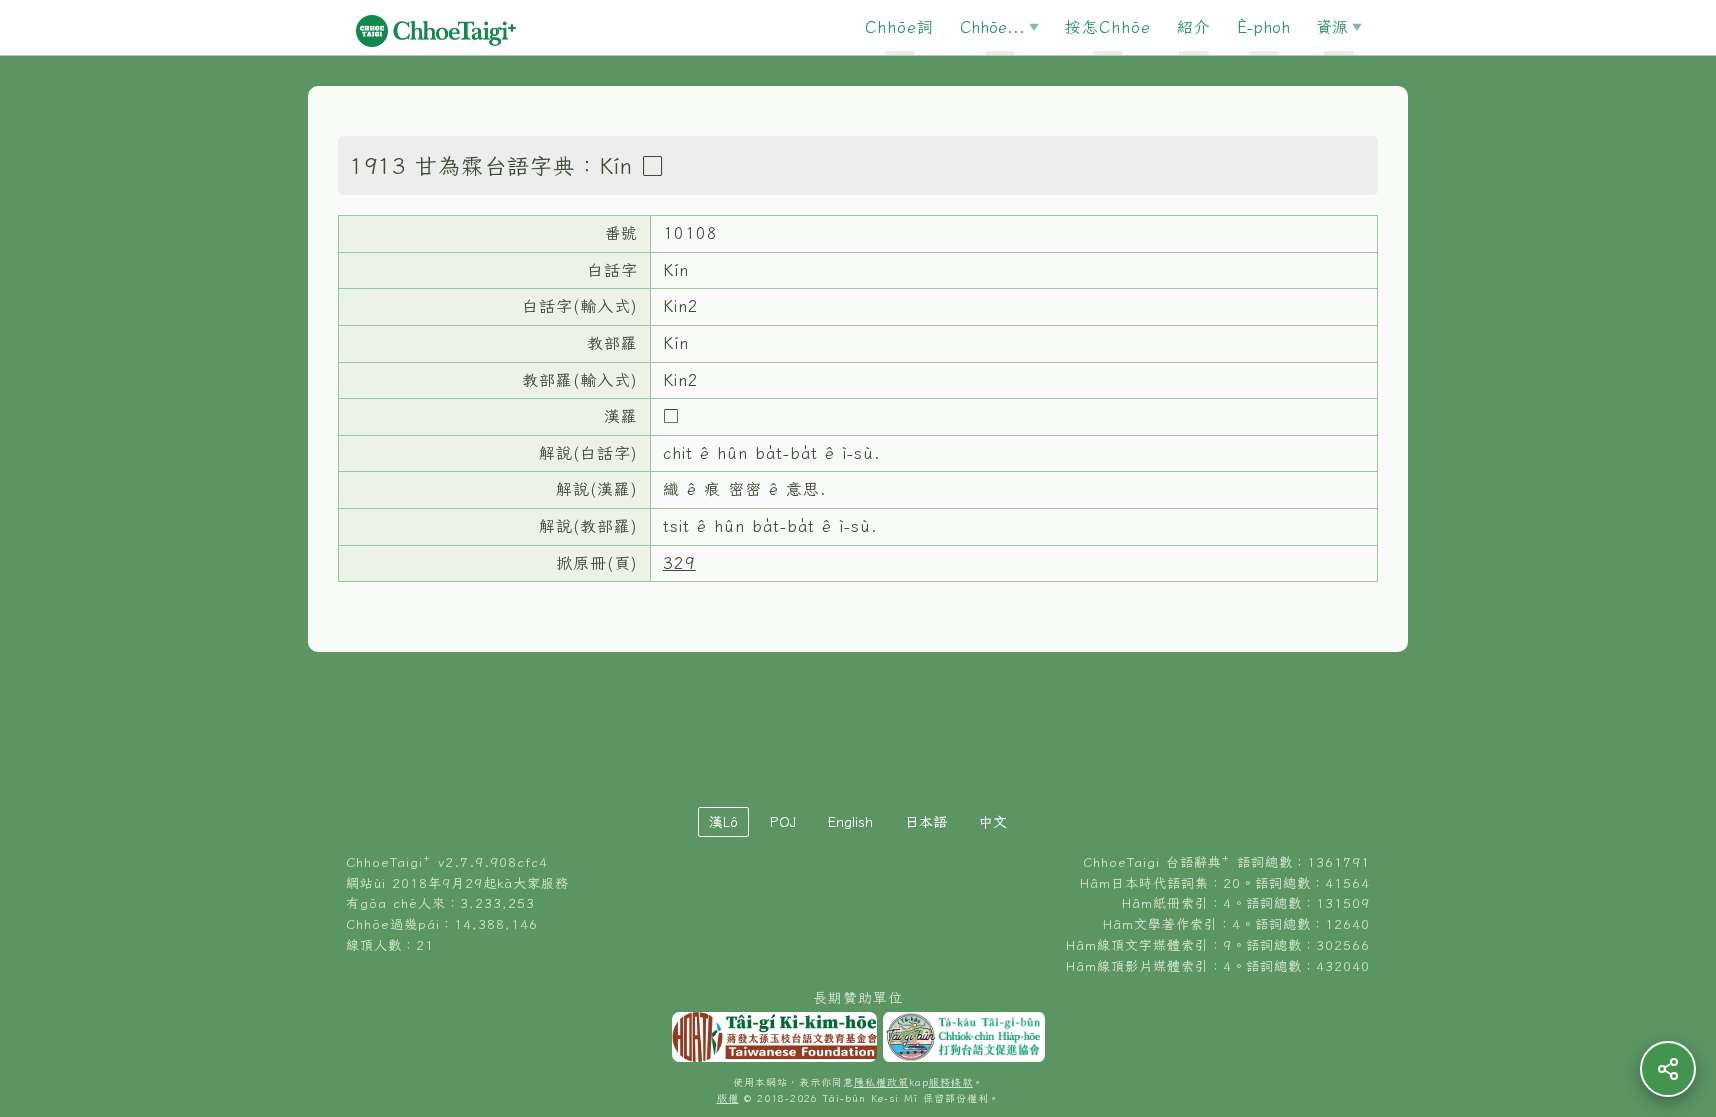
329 (679, 563)
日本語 (926, 822)
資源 (1332, 27)
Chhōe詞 (899, 27)
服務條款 (951, 1082)
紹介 (1194, 27)
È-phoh (1263, 27)
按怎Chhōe (1108, 27)
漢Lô (723, 822)
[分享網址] (1668, 1069)
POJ (783, 822)
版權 (728, 1098)
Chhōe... (992, 27)
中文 (993, 822)
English (850, 822)
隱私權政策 (881, 1082)
